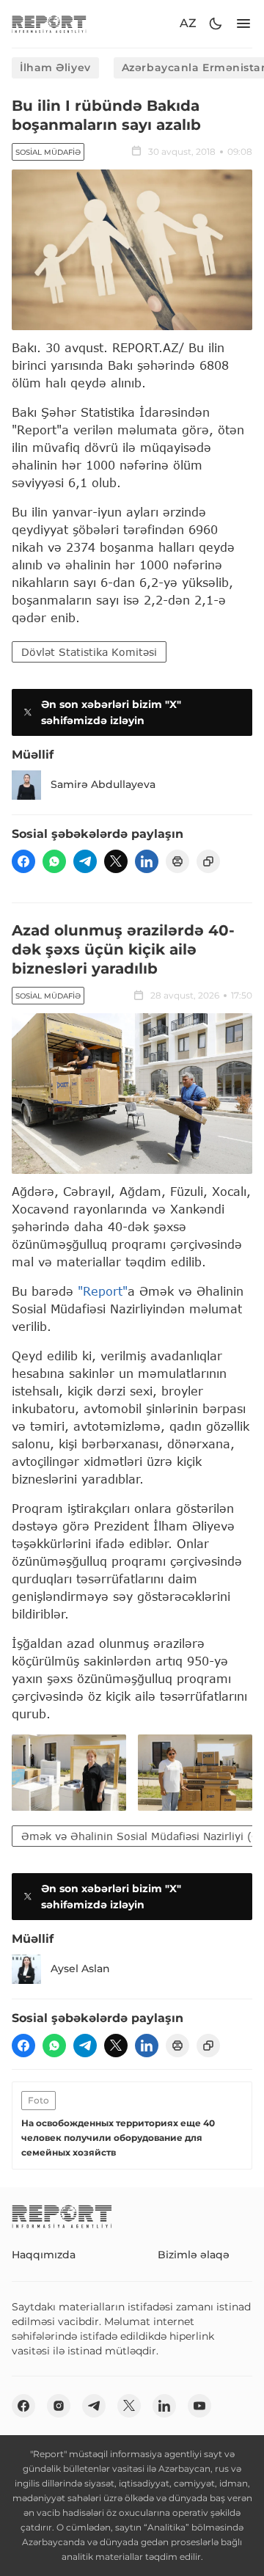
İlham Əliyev (55, 67)
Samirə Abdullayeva (103, 784)
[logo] (49, 24)
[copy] (208, 861)
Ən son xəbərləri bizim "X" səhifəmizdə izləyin (111, 712)
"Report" (103, 1291)
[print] (177, 861)
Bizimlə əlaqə (194, 2255)
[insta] (59, 2406)
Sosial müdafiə (48, 152)
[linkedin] (147, 861)
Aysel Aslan (80, 1969)
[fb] (23, 861)
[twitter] (116, 861)
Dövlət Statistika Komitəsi (89, 652)
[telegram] (85, 861)
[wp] (54, 861)
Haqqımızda (44, 2255)
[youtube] (199, 2406)
